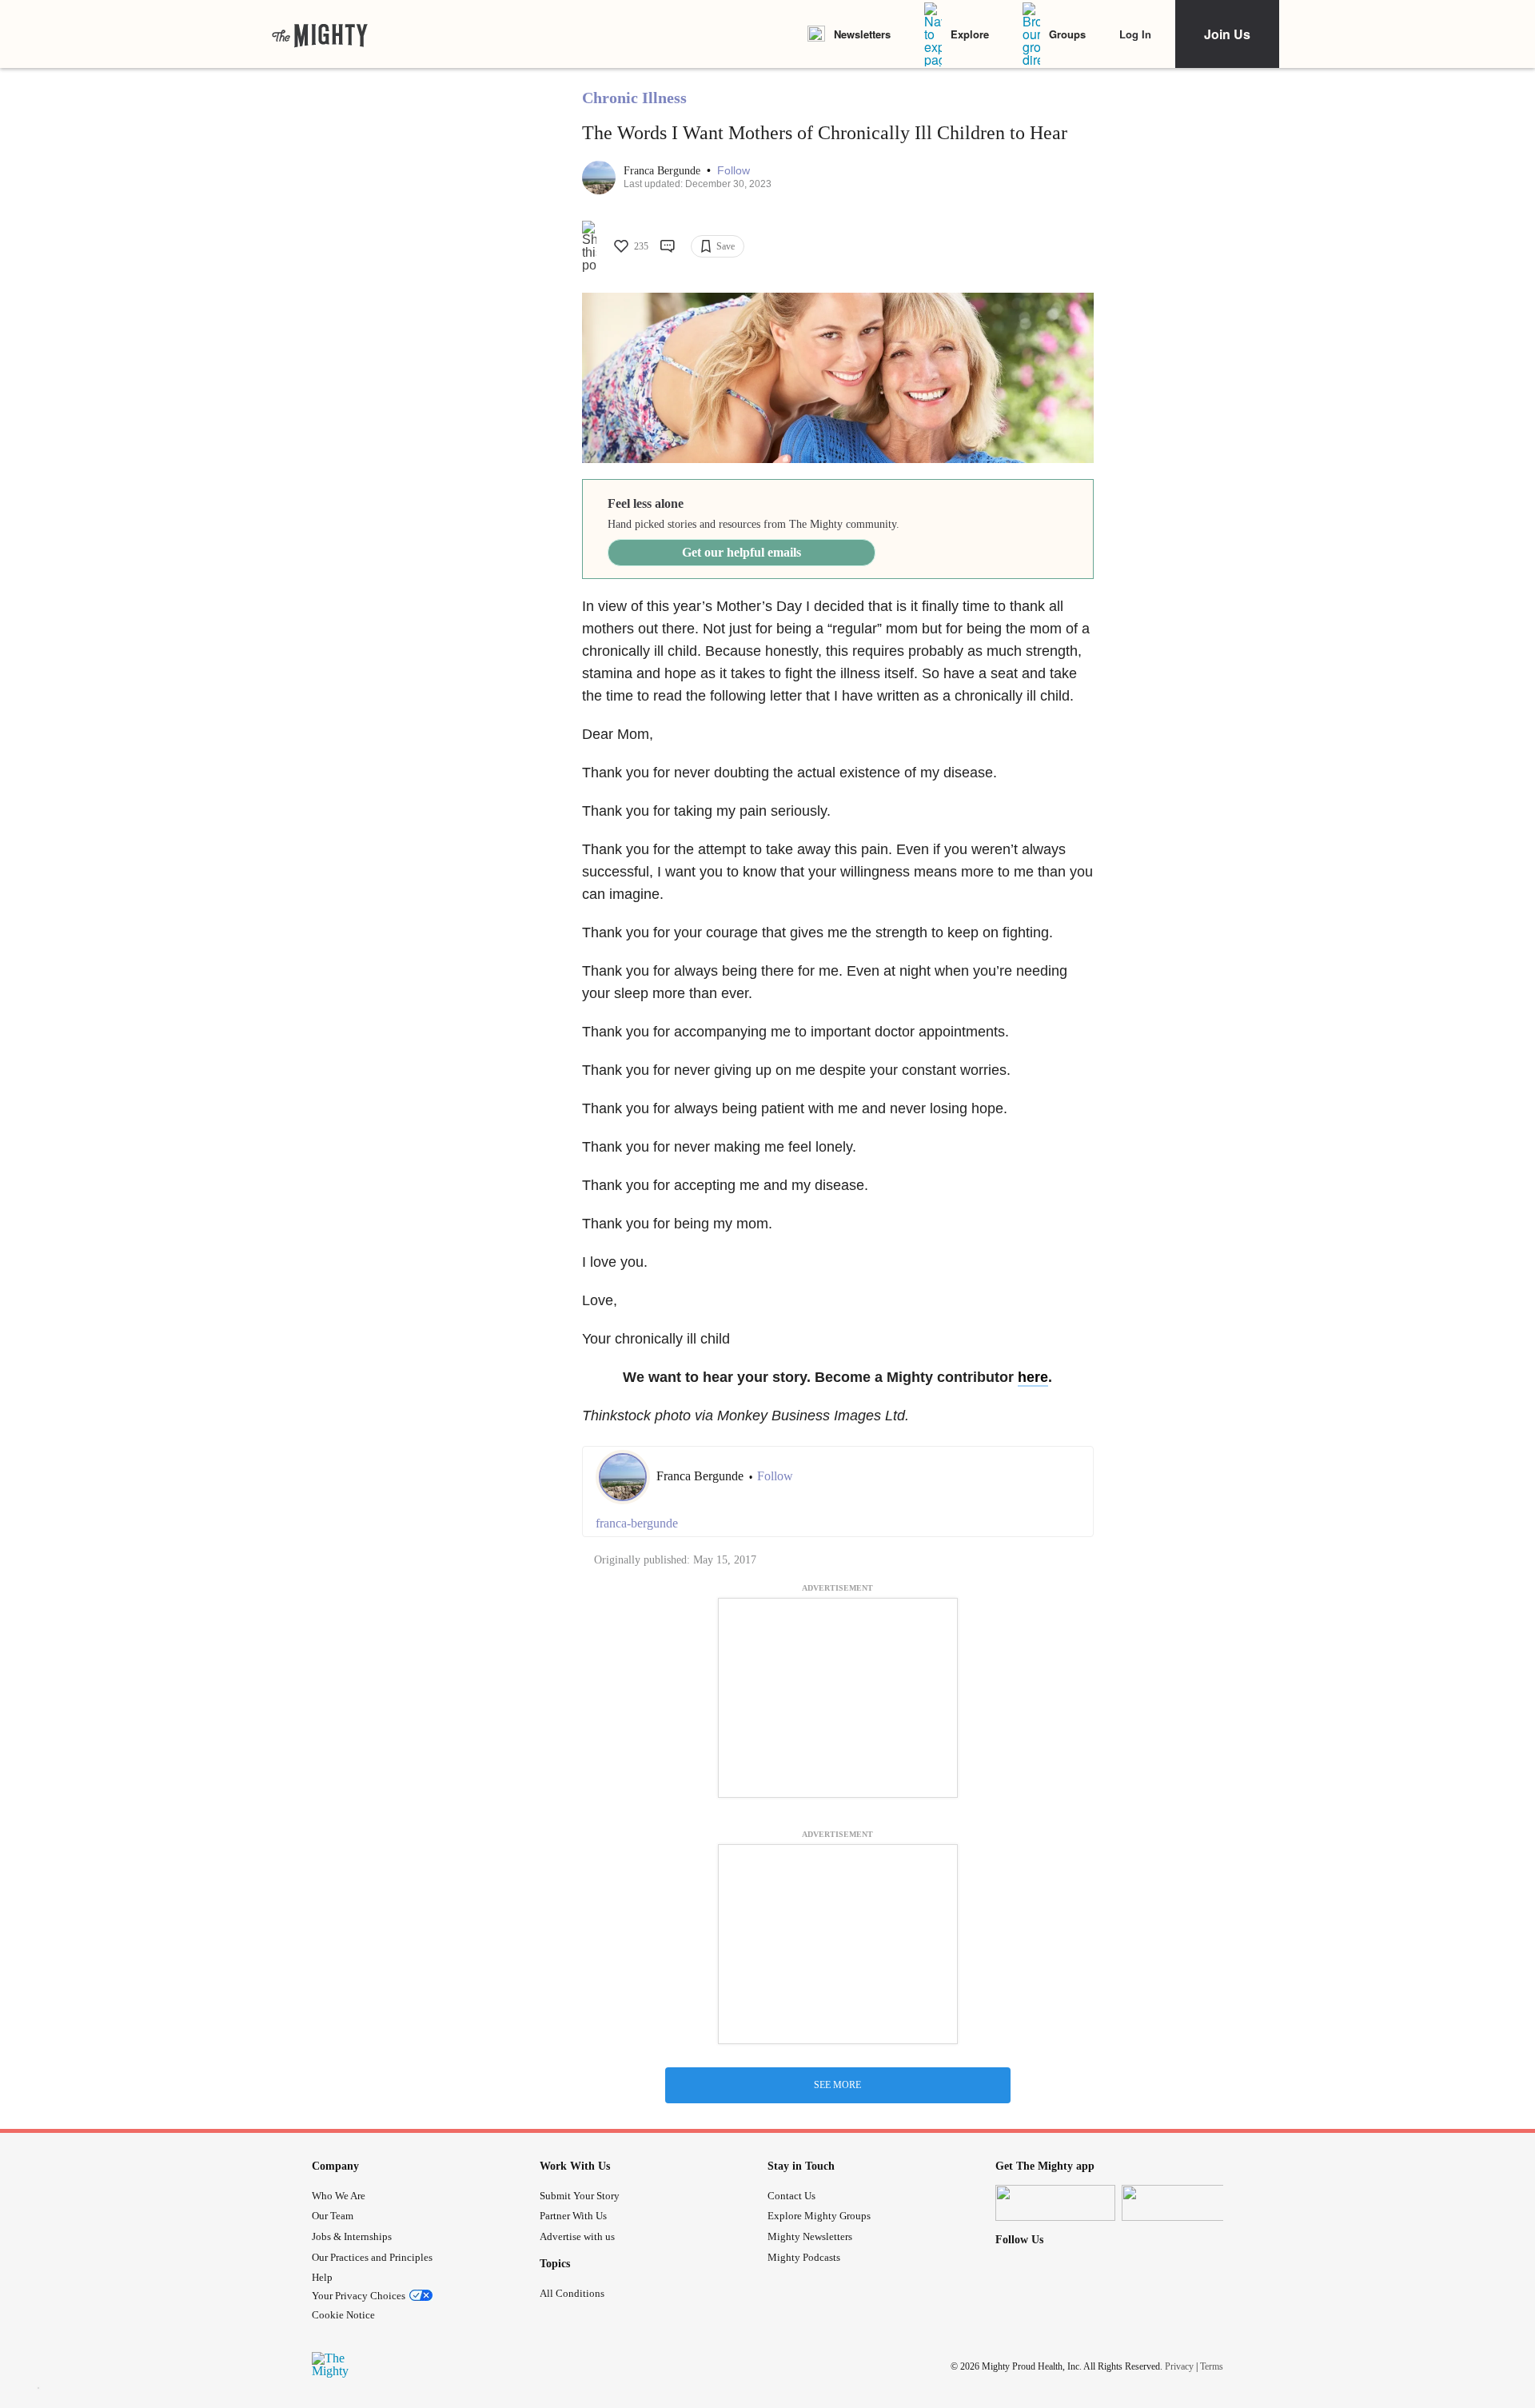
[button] (734, 171)
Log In (1135, 34)
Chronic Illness (634, 98)
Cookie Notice (343, 2315)
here (1033, 1377)
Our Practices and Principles (372, 2257)
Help (322, 2277)
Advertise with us (577, 2236)
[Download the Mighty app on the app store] (1055, 2203)
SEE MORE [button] (837, 2085)
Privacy (1179, 2366)
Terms (1212, 2366)
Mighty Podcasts (804, 2257)
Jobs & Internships (352, 2236)
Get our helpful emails (742, 552)
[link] (320, 34)
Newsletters (862, 34)
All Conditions (572, 2293)
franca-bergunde (637, 1523)
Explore (970, 34)
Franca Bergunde (664, 171)
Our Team (333, 2216)
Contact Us (791, 2196)
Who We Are (339, 2196)
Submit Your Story (580, 2196)
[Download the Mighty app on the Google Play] (1182, 2203)
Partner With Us (573, 2216)
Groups (1067, 34)
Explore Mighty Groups (819, 2216)
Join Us (1227, 34)
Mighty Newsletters (810, 2236)
